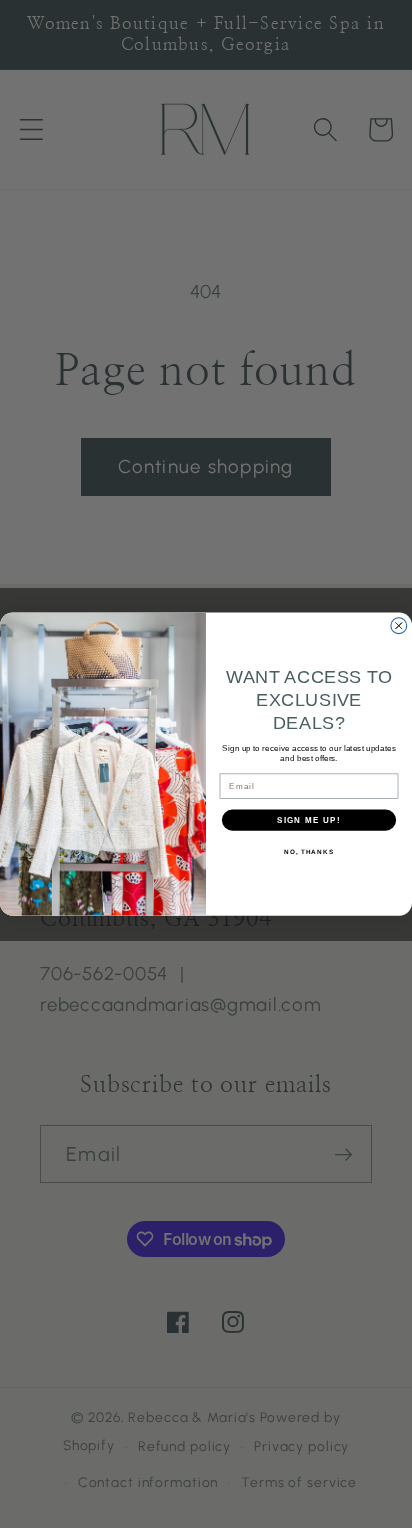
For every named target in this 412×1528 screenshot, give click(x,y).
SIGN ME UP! (309, 819)
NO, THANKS (309, 851)
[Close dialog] (399, 626)
